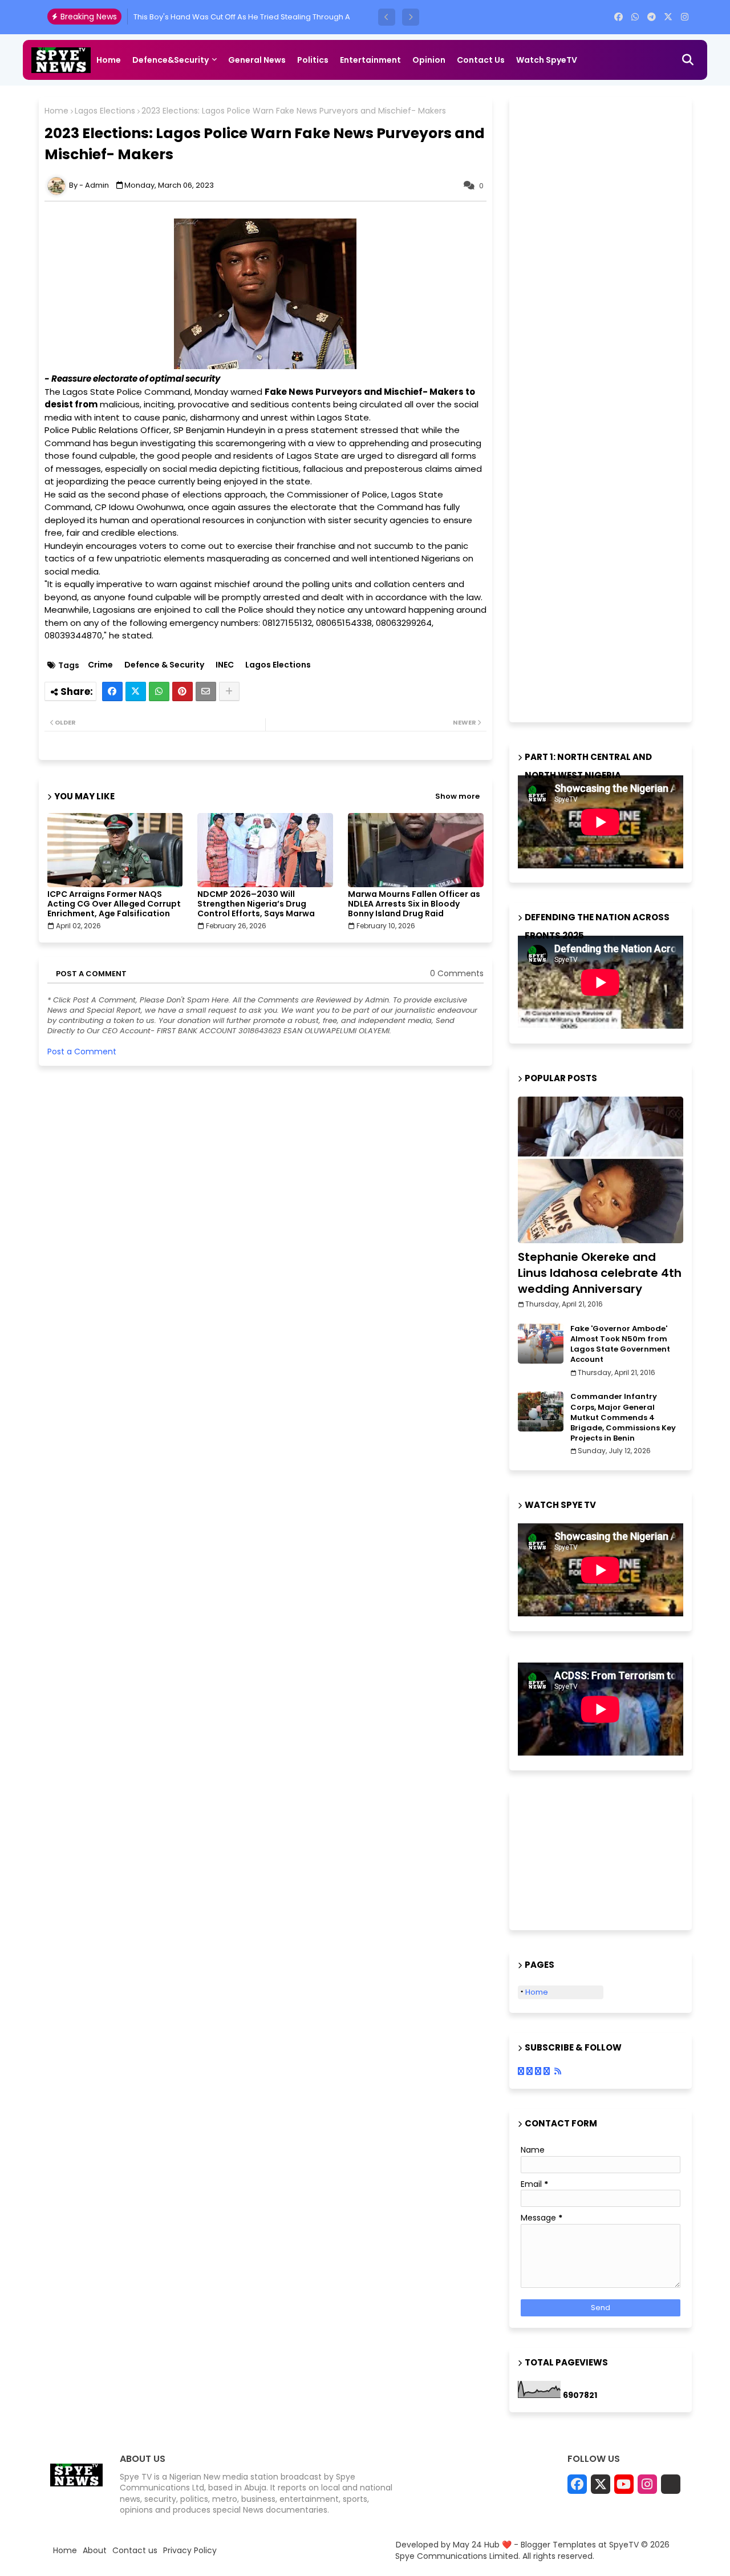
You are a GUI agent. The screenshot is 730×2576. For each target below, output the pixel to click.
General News (257, 60)
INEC (225, 665)
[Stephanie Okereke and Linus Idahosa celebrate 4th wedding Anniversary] (601, 1170)
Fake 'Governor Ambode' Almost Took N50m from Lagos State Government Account (620, 1344)
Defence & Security (164, 665)
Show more (457, 796)
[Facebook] (112, 691)
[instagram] (685, 17)
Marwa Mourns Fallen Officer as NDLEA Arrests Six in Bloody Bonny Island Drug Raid (414, 904)
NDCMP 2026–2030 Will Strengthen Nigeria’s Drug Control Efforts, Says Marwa (256, 904)
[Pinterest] (182, 691)
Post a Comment (82, 1052)
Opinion (429, 60)
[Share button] (229, 691)
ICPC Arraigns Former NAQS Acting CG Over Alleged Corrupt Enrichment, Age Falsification (114, 904)
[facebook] (619, 17)
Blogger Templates (558, 2545)
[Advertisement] (603, 408)
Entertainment (370, 60)
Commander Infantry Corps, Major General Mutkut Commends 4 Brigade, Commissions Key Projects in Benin (623, 1418)
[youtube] (624, 2484)
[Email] (206, 691)
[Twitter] (136, 691)
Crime (100, 665)
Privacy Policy (190, 2551)
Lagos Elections (105, 111)
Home (109, 60)
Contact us (481, 60)
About (95, 2551)
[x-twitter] (668, 17)
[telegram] (652, 17)
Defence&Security (171, 60)
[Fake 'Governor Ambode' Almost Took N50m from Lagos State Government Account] (541, 1344)
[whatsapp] (635, 17)
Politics (313, 60)
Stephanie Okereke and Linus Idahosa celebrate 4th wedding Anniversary (600, 1273)
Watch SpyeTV (547, 60)
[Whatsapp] (159, 691)
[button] (387, 17)
